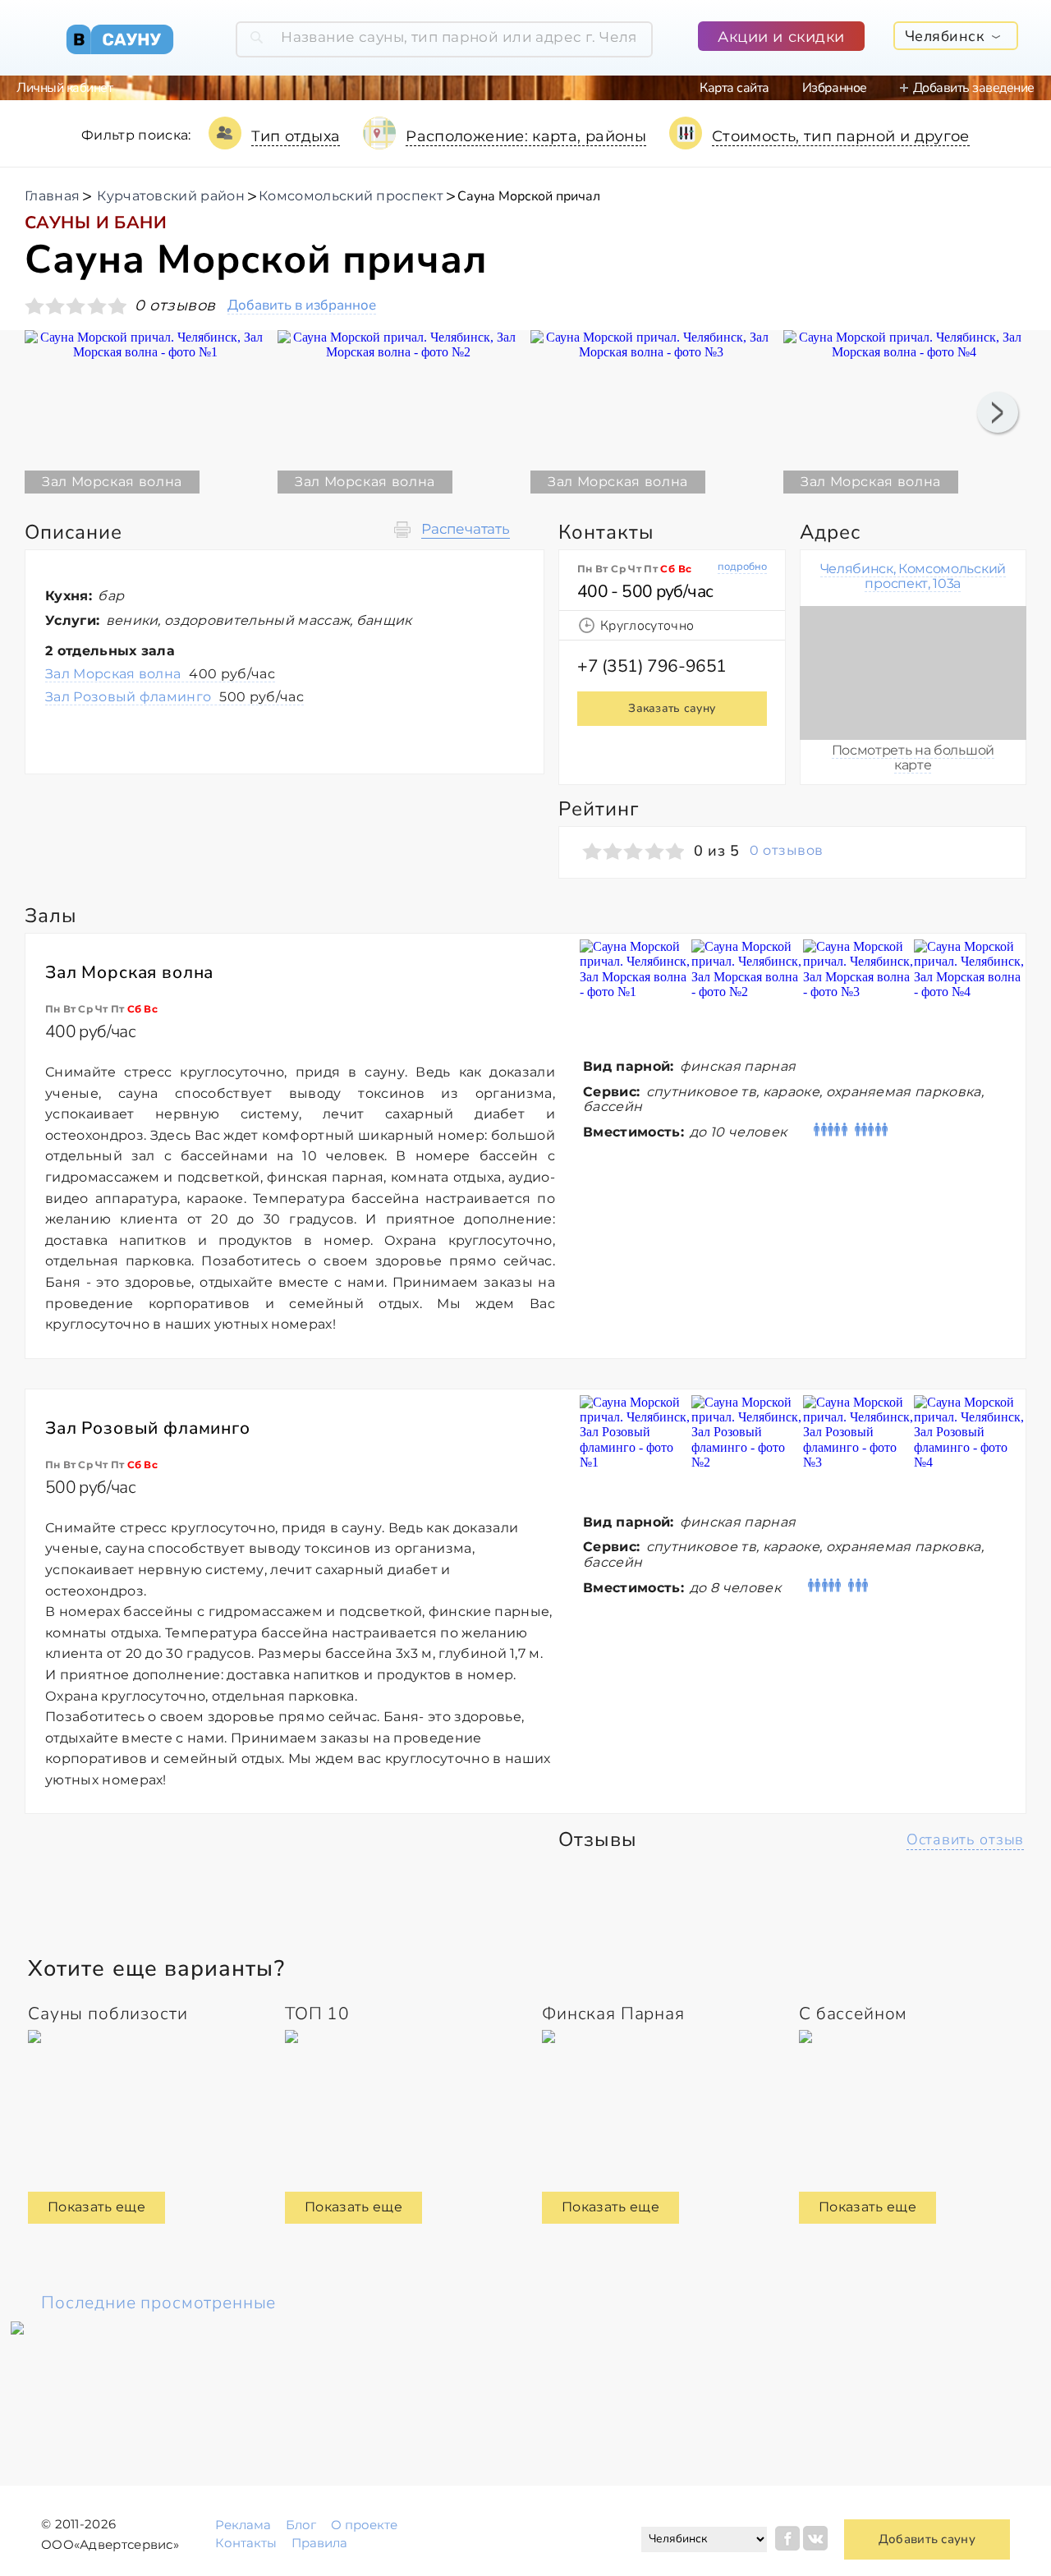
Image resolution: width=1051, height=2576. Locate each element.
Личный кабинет (64, 88)
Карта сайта (734, 88)
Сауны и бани (96, 223)
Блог (301, 2525)
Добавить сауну (927, 2539)
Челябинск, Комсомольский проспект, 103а (913, 576)
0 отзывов (786, 851)
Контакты (246, 2543)
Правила (319, 2543)
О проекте (364, 2525)
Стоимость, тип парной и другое (841, 136)
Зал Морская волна (160, 674)
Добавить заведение (974, 88)
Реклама (243, 2525)
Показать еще (96, 2207)
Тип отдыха (296, 136)
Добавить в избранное (302, 306)
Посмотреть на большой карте (913, 758)
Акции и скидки (781, 37)
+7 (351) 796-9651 (652, 666)
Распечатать (466, 529)
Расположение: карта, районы (526, 136)
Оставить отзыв (965, 1839)
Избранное (835, 88)
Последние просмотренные (158, 2303)
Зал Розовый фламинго (174, 697)
